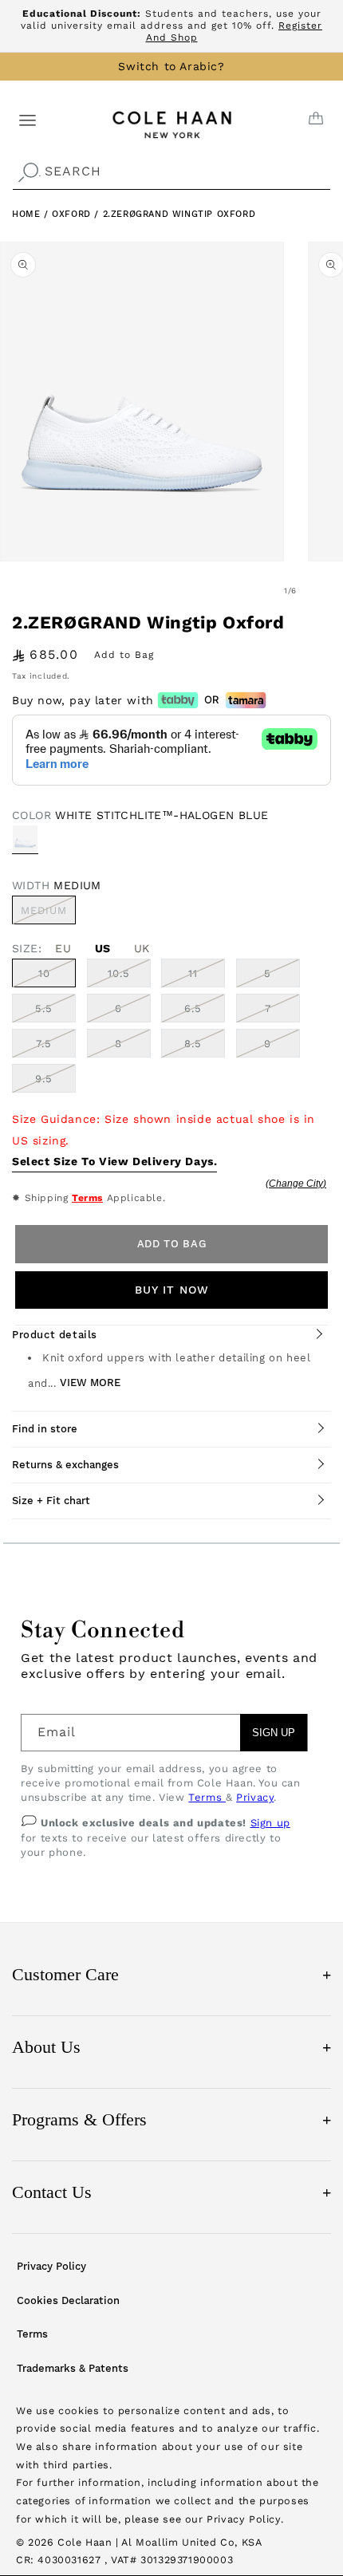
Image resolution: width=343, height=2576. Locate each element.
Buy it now (172, 1290)
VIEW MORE (90, 1383)
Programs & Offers (171, 2119)
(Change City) (296, 1184)
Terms (87, 1198)
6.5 (193, 1008)
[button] (28, 119)
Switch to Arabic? (171, 66)
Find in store (45, 1429)
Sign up (270, 1823)
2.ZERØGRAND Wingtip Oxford (179, 214)
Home (26, 214)
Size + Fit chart (51, 1501)
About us (171, 2047)
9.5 (44, 1079)
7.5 (44, 1044)
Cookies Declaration (68, 2300)
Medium (48, 914)
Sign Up (274, 1733)
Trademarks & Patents (73, 2368)
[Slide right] (325, 591)
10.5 (119, 973)
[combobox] (171, 172)
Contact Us (171, 2192)
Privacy (255, 1797)
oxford (73, 214)
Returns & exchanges (65, 1465)
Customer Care (171, 1974)
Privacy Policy (51, 2266)
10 (44, 973)
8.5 (193, 1044)
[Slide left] (255, 591)
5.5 (44, 1008)
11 (193, 973)
